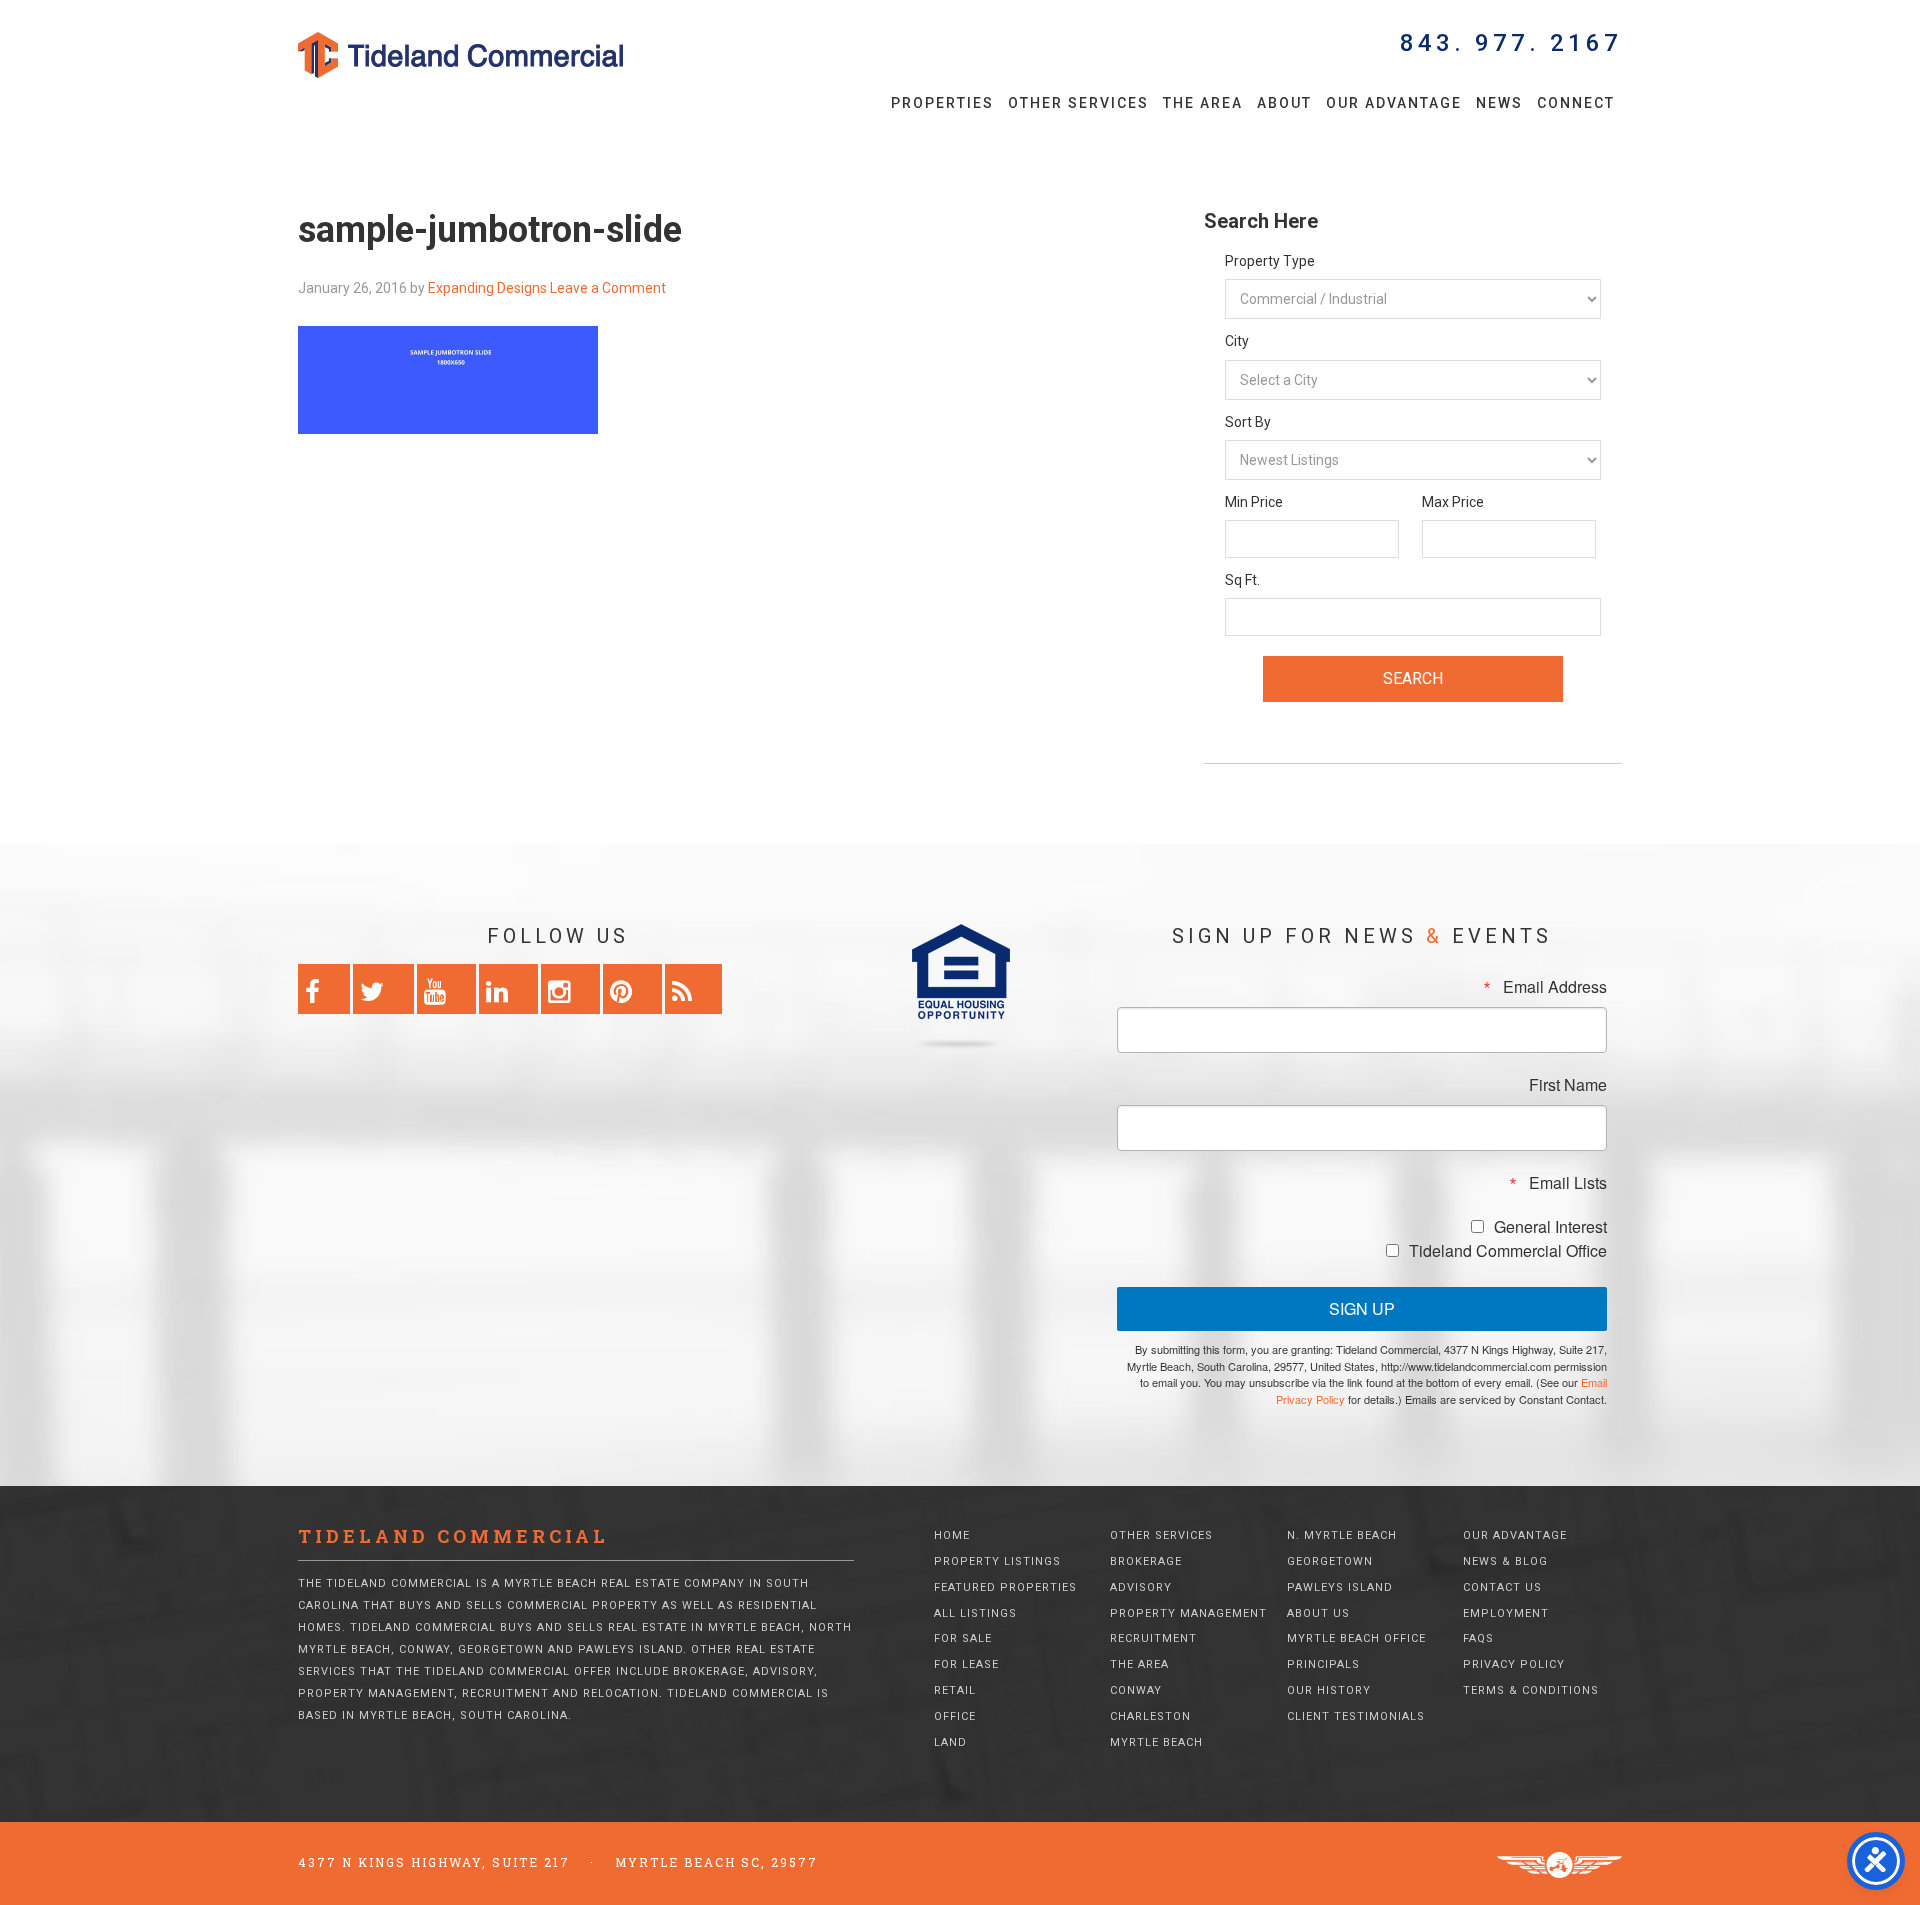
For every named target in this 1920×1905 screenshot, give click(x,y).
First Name (1568, 1085)
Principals (1323, 1664)
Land (950, 1742)
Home (952, 1535)
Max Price (1453, 502)
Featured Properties (1005, 1587)
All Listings (975, 1613)
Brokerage (1146, 1561)
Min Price (1254, 502)
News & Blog (1505, 1561)
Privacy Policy (1514, 1664)
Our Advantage (1515, 1535)
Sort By (1248, 422)
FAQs (1478, 1638)
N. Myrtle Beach (1342, 1535)
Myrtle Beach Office (1356, 1638)
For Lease (966, 1664)
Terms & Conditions (1531, 1690)
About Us (1318, 1613)
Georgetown (1330, 1561)
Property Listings (997, 1561)
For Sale (963, 1638)
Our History (1329, 1690)
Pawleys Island (1340, 1587)
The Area (1139, 1664)
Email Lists (1568, 1183)
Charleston (1150, 1716)
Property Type (1270, 261)
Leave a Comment (608, 288)
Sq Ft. (1242, 580)
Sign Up (1362, 1308)
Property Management (1188, 1613)
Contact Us (1502, 1587)
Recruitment (1153, 1638)
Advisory (1141, 1587)
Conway (1136, 1690)
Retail (955, 1690)
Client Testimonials (1356, 1716)
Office (955, 1716)
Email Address (1555, 987)
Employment (1506, 1613)
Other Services (1161, 1535)
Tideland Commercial (495, 55)
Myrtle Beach (1156, 1742)
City (1237, 341)
